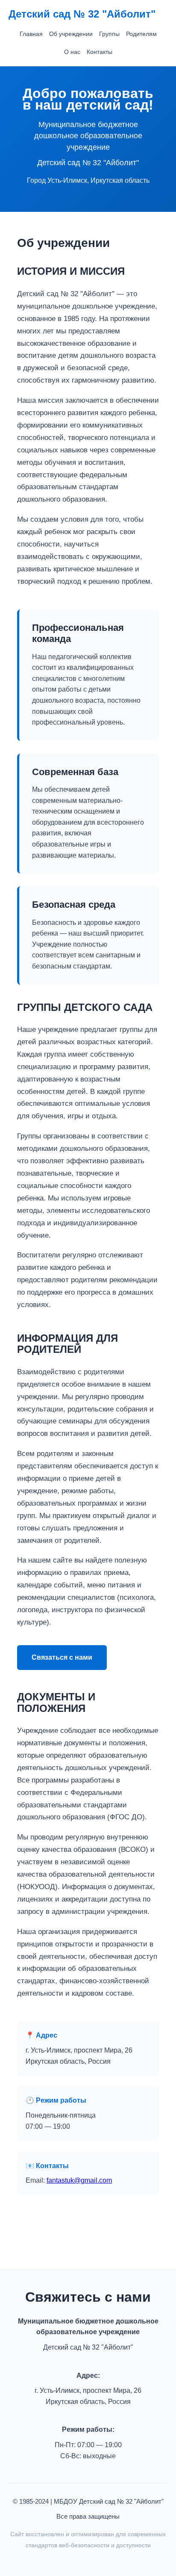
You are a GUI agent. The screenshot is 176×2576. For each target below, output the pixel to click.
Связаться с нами (62, 1657)
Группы (109, 34)
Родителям (141, 34)
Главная (31, 34)
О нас (72, 52)
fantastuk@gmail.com (79, 2180)
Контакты (100, 52)
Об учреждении (71, 34)
